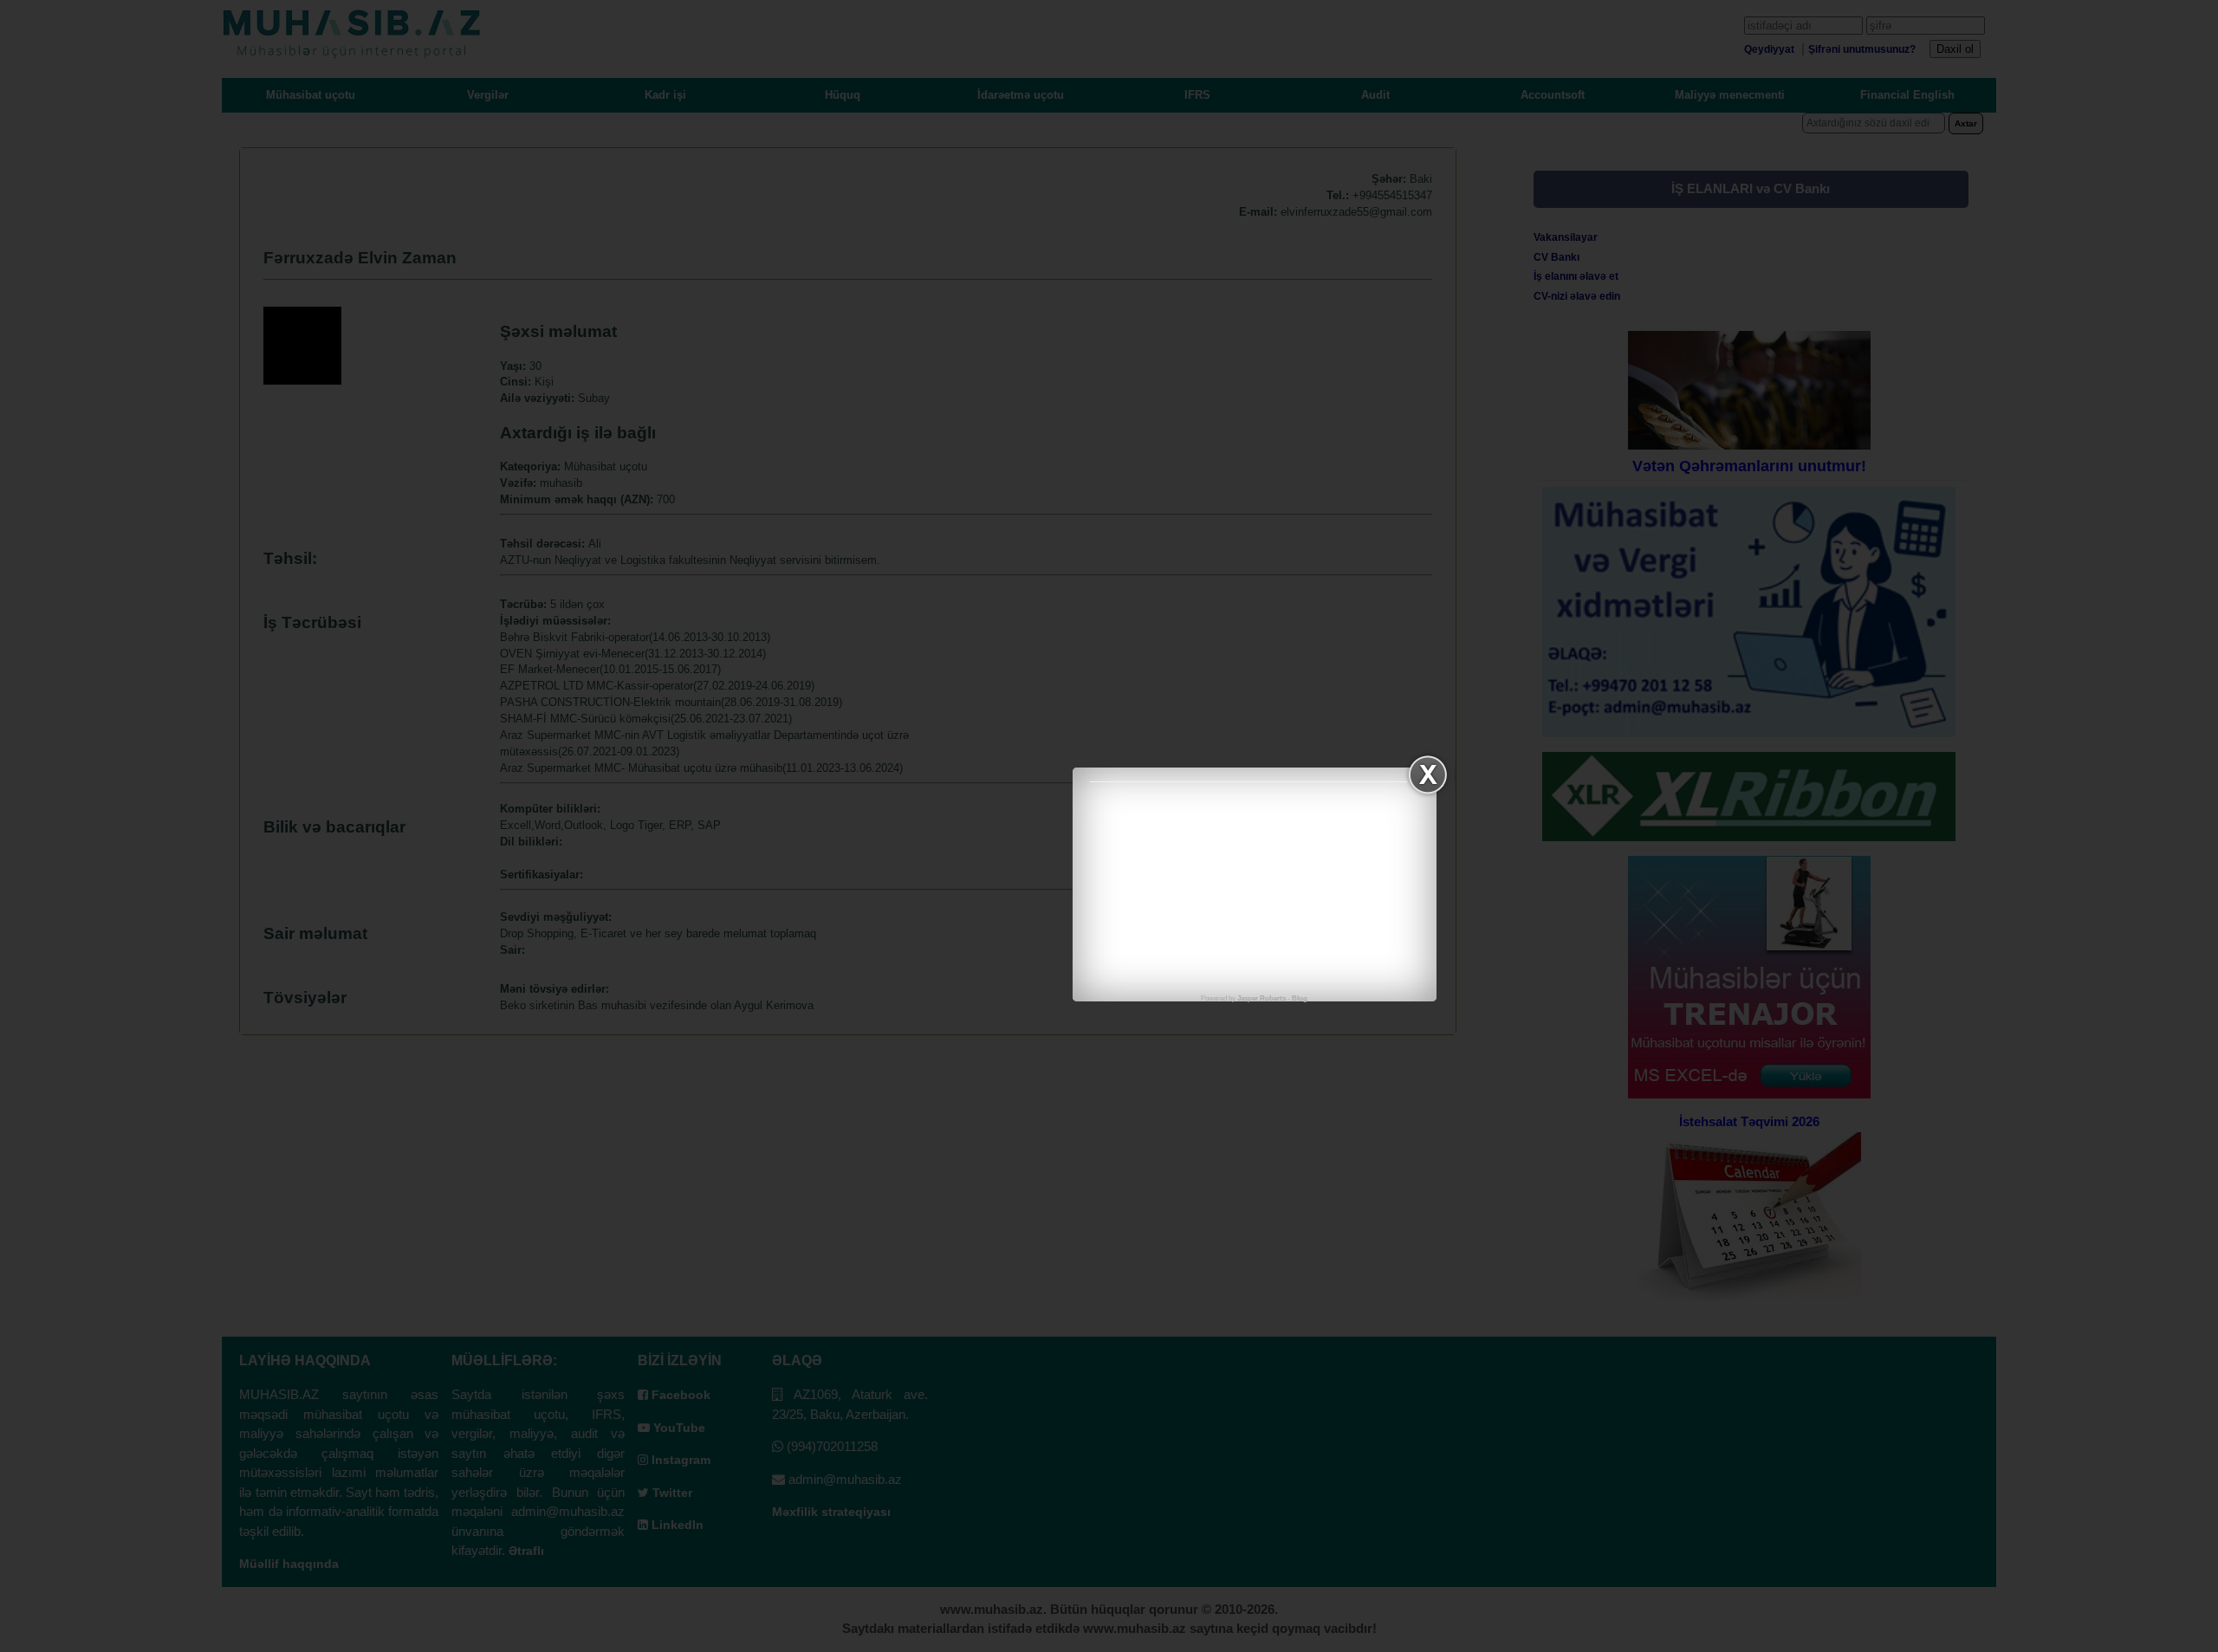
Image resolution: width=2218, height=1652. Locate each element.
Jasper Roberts (1261, 998)
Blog (1300, 998)
